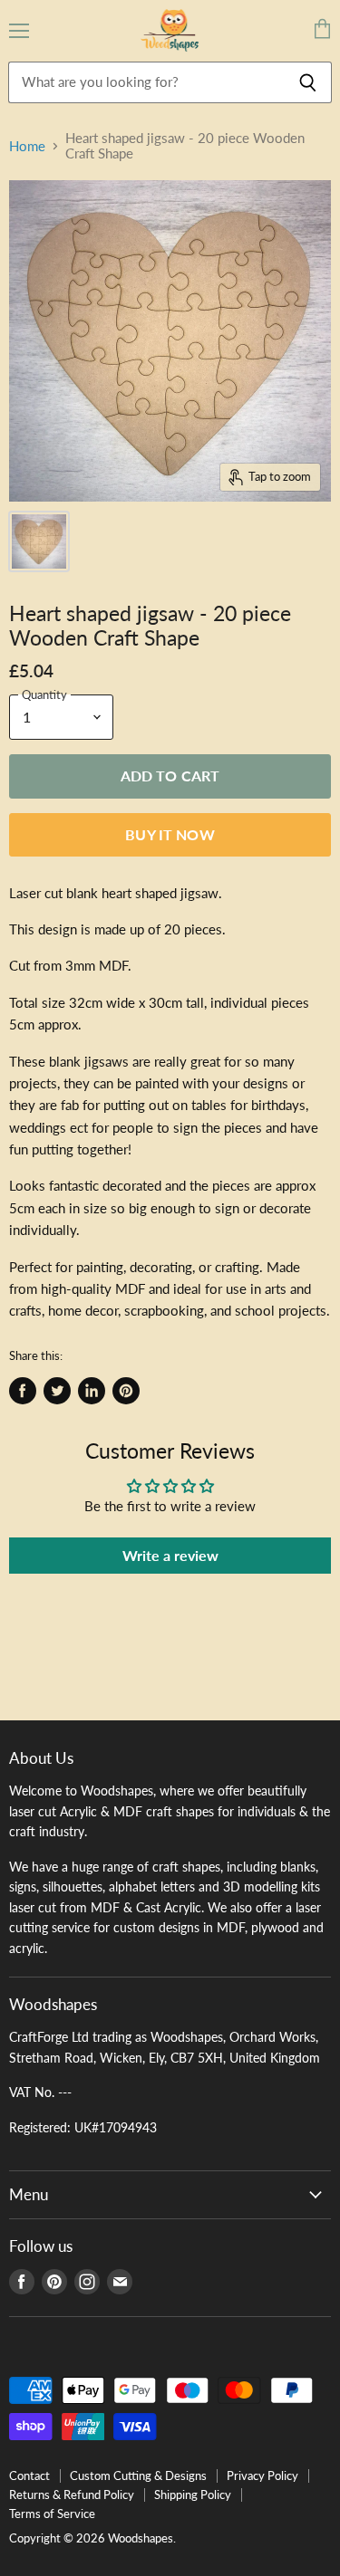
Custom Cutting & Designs (138, 2475)
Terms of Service (52, 2514)
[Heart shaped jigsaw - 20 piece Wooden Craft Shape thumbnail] (39, 541)
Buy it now (170, 834)
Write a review (170, 1555)
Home (27, 146)
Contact (29, 2475)
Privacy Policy (262, 2475)
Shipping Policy (193, 2495)
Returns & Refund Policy (72, 2495)
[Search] (308, 82)
